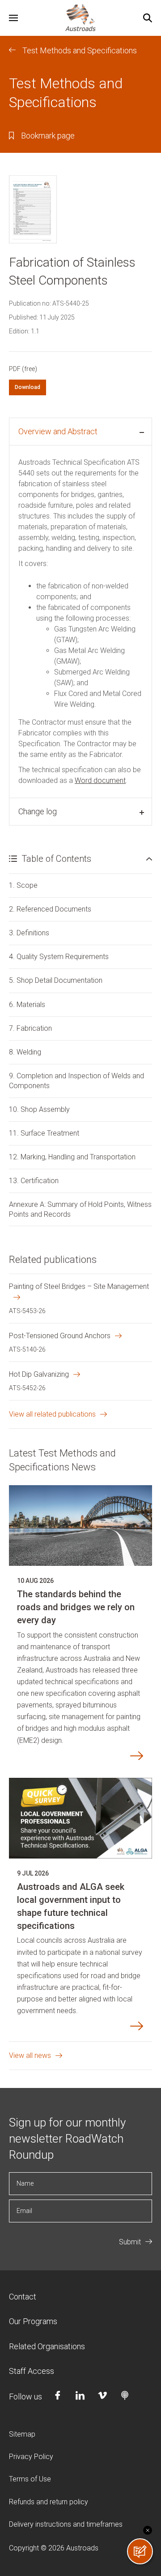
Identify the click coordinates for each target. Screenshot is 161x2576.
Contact (23, 2297)
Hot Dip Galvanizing (39, 1374)
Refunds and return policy (49, 2502)
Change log (38, 811)
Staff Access (32, 2371)
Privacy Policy (31, 2457)
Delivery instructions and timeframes (66, 2524)
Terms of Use (30, 2479)
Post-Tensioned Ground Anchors (60, 1336)
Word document (100, 780)
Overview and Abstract (58, 431)
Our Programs (33, 2321)
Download (28, 387)
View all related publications (52, 1414)
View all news (30, 2055)
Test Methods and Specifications (80, 50)
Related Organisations (47, 2346)
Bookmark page (48, 136)
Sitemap (22, 2434)
